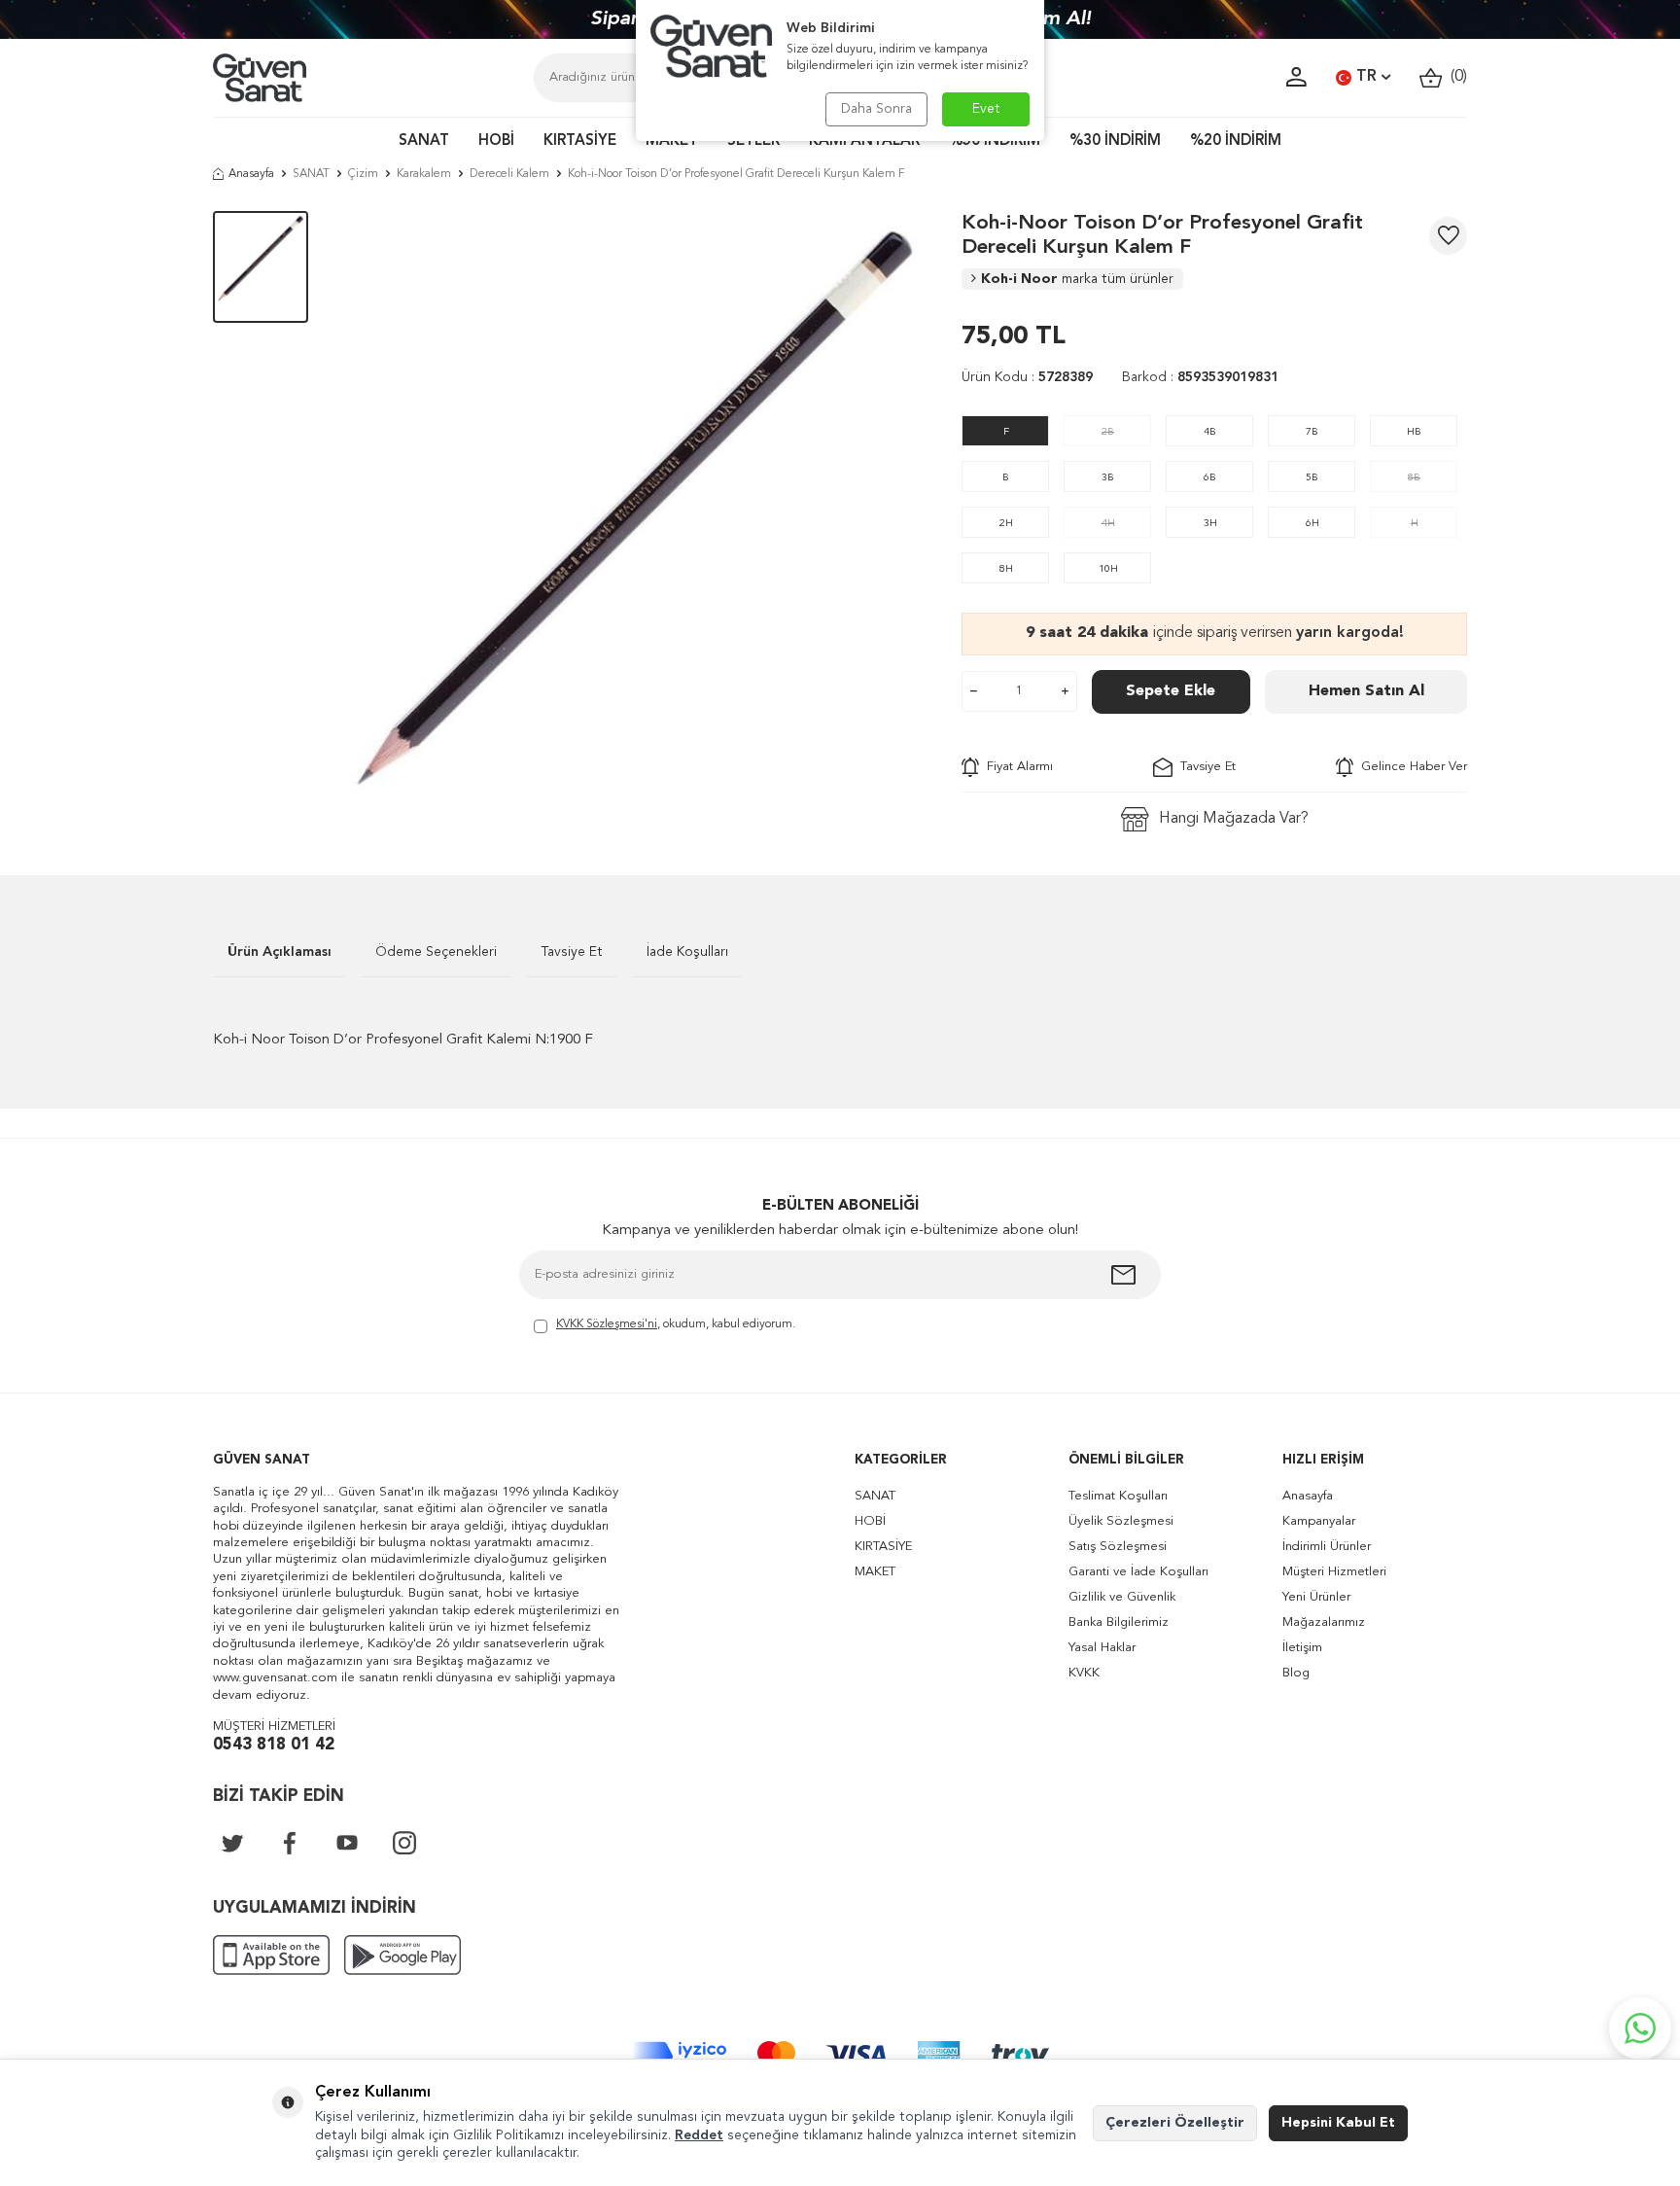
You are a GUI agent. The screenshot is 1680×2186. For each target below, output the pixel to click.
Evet (986, 109)
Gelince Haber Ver (1410, 767)
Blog (1296, 1673)
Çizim (363, 174)
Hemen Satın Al (1366, 691)
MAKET (672, 141)
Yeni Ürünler (1316, 1597)
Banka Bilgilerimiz (1119, 1622)
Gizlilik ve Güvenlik (1122, 1597)
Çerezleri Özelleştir (1175, 2123)
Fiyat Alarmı (1016, 767)
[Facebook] (290, 1843)
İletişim (1302, 1648)
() (1455, 77)
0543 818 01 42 (274, 1745)
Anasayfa (251, 174)
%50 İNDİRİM (995, 141)
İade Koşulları (687, 952)
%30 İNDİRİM (1115, 141)
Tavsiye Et (1204, 767)
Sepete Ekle (1171, 691)
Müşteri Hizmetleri (1334, 1572)
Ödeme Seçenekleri (436, 952)
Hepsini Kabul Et (1338, 2123)
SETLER (753, 141)
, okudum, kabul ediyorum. (676, 1324)
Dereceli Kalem (509, 174)
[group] (635, 509)
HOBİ (496, 141)
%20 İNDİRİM (1236, 141)
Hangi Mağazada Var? (1234, 819)
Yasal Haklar (1102, 1648)
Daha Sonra (876, 109)
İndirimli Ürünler (1327, 1547)
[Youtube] (347, 1843)
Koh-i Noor (1077, 279)
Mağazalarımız (1324, 1622)
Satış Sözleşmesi (1118, 1547)
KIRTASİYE (580, 141)
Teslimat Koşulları (1118, 1496)
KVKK (1084, 1673)
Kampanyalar (1319, 1521)
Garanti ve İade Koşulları (1138, 1572)
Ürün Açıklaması (280, 952)
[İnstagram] (404, 1843)
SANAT (424, 141)
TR (1366, 77)
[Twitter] (232, 1843)
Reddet (699, 2135)
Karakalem (424, 174)
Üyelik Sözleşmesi (1121, 1521)
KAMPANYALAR (864, 141)
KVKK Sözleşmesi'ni (607, 1324)
